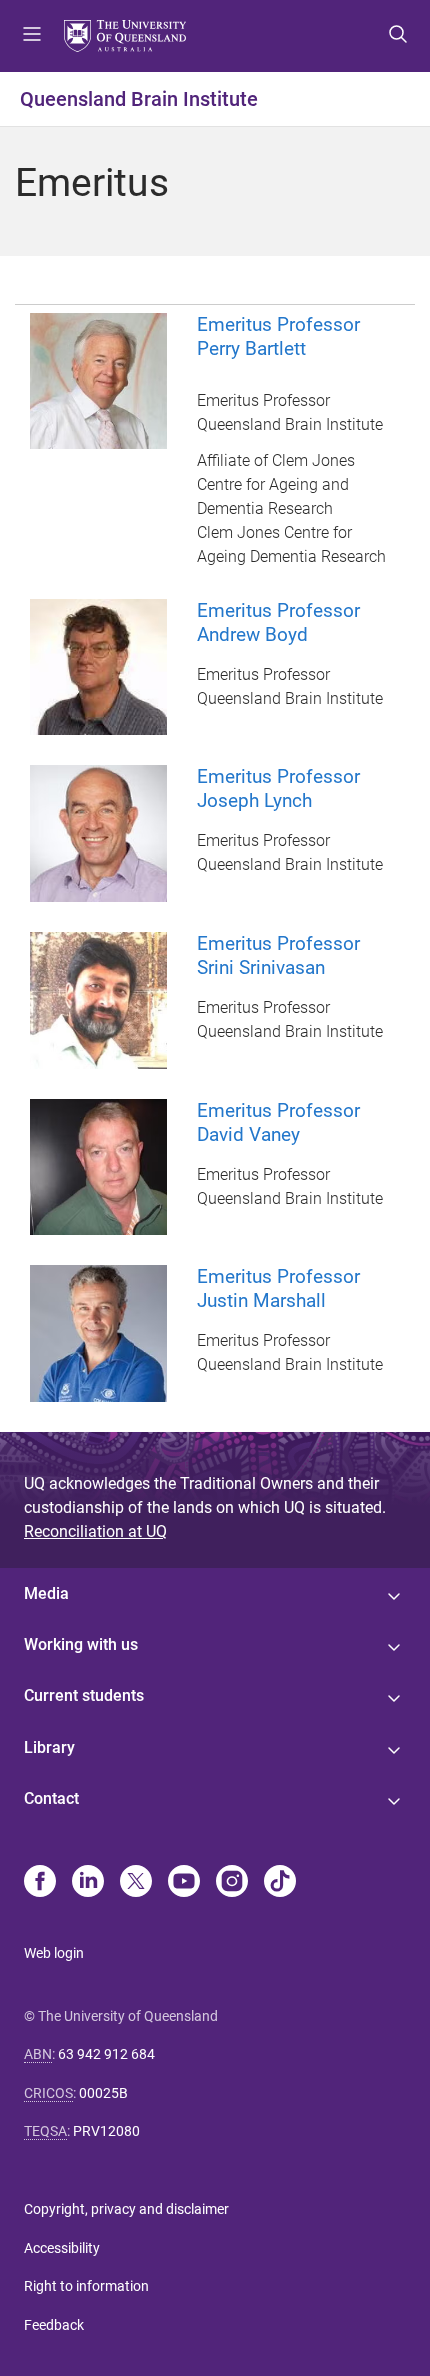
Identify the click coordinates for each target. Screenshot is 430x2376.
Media (46, 1593)
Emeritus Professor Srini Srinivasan (278, 955)
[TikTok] (280, 1883)
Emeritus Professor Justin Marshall (278, 1288)
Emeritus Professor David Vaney (278, 1122)
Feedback (54, 2325)
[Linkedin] (88, 1883)
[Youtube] (184, 1883)
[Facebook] (40, 1883)
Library (49, 1747)
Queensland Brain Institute (139, 99)
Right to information (86, 2286)
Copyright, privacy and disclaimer (126, 2209)
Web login (54, 1953)
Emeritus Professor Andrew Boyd (278, 622)
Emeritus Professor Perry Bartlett (278, 336)
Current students (84, 1695)
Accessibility (62, 2248)
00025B (103, 2093)
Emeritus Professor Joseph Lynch (278, 788)
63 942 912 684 (106, 2054)
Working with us (81, 1644)
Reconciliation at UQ (95, 1531)
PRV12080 (106, 2131)
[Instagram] (232, 1883)
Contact (51, 1798)
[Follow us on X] (136, 1883)
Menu (32, 36)
